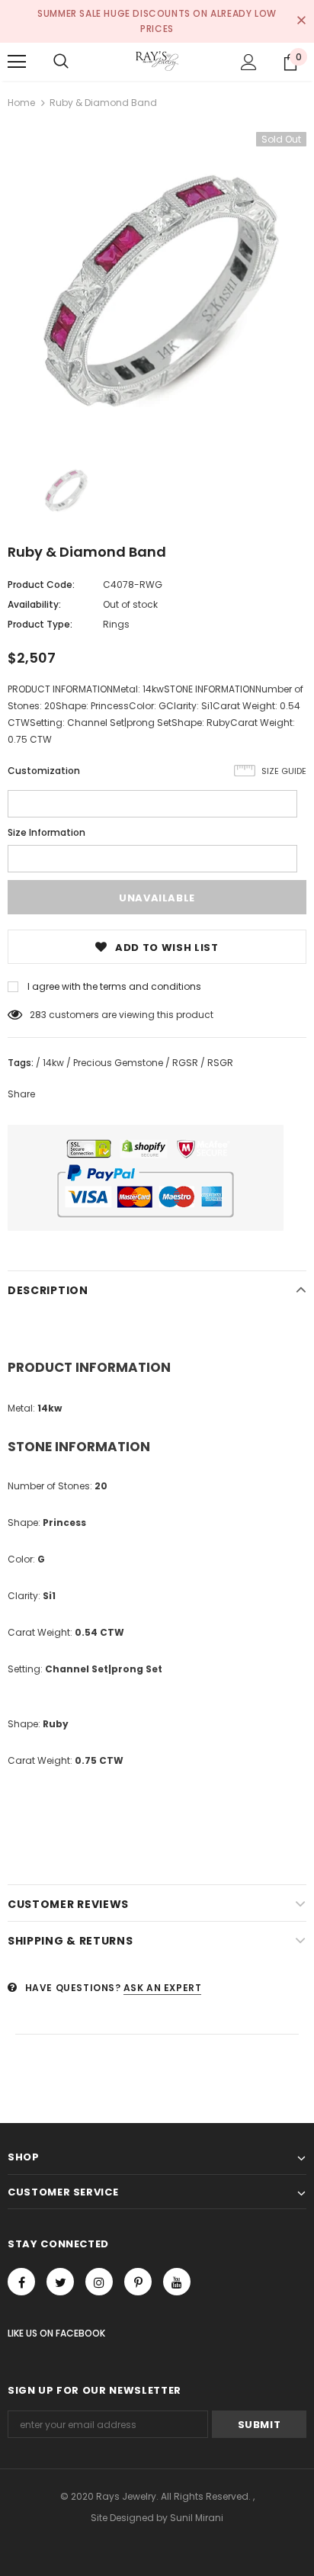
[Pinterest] (138, 2282)
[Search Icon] (61, 62)
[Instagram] (99, 2282)
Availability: (34, 604)
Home (21, 103)
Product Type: (40, 624)
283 (38, 1015)
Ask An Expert (163, 1988)
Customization (44, 771)
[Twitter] (60, 2282)
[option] (157, 281)
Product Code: (41, 585)
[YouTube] (177, 2282)
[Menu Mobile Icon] (17, 62)
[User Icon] (249, 62)
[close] (301, 21)
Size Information (46, 832)
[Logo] (157, 61)
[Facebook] (21, 2282)
